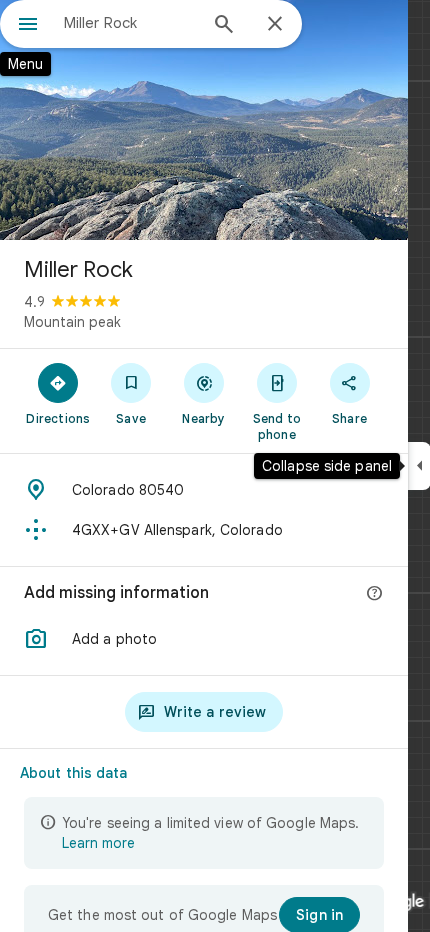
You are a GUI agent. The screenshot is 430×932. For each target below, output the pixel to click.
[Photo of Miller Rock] (204, 120)
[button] (204, 639)
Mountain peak (72, 322)
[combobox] (130, 23)
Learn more (98, 843)
